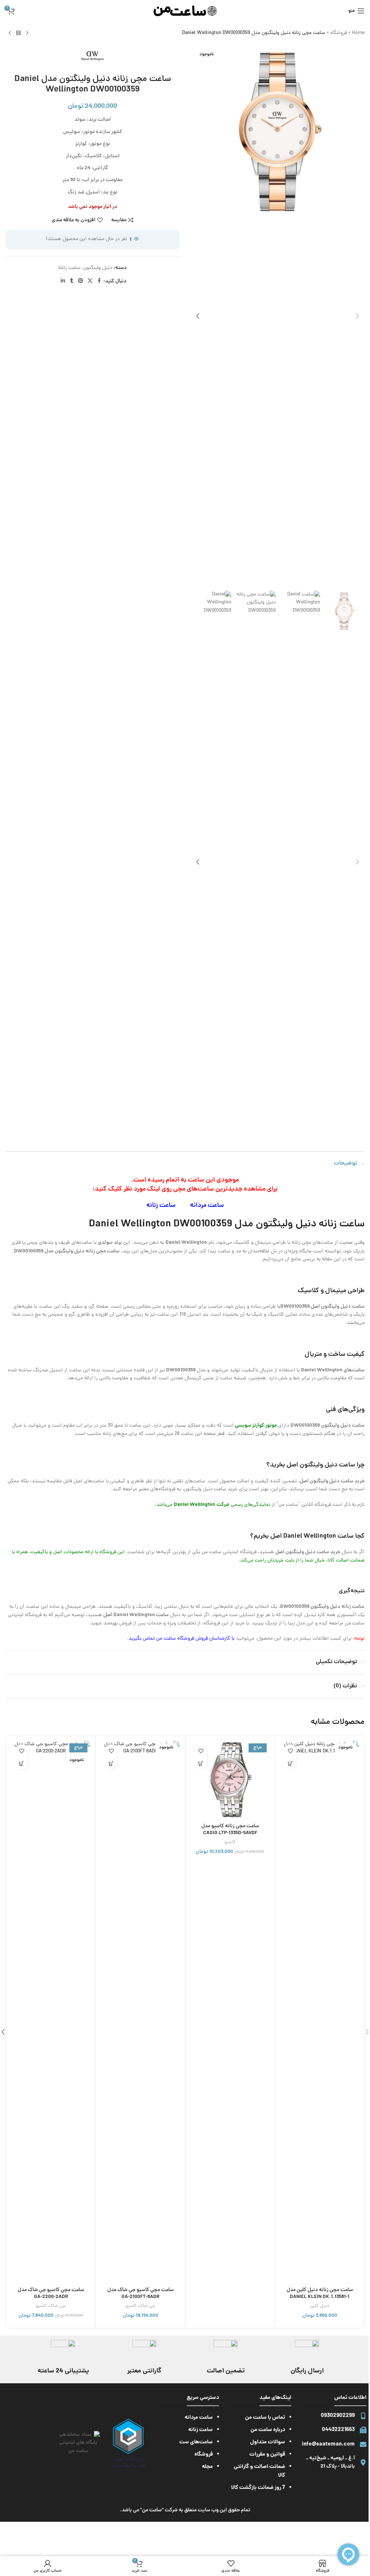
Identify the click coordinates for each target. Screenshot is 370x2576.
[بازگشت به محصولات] (18, 33)
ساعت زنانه (69, 268)
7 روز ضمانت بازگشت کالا (258, 2488)
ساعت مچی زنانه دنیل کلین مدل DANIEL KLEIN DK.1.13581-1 (320, 2294)
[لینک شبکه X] (90, 281)
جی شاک (147, 2306)
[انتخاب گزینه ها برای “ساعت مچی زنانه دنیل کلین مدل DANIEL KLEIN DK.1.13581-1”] (290, 1763)
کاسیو (230, 1842)
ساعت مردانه (207, 1206)
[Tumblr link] (72, 281)
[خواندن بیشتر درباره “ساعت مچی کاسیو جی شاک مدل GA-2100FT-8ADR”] (111, 1763)
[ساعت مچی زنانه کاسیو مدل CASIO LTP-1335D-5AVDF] (230, 1780)
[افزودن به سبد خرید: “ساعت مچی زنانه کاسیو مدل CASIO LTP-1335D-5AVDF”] (201, 1763)
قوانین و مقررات (267, 2455)
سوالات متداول (268, 2442)
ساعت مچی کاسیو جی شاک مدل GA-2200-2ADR (51, 2294)
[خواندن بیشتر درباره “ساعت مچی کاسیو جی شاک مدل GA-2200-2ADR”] (21, 1763)
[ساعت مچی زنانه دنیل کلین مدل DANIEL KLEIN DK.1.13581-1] (320, 2012)
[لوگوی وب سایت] (185, 11)
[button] (357, 316)
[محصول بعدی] (10, 33)
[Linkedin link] (63, 281)
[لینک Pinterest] (81, 281)
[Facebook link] (99, 281)
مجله (207, 2467)
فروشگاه (339, 33)
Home (358, 33)
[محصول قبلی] (27, 33)
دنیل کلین (320, 2306)
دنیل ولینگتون (98, 268)
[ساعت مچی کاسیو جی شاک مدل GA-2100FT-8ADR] (140, 2012)
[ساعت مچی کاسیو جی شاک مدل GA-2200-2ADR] (51, 2012)
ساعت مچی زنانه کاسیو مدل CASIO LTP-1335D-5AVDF (230, 1830)
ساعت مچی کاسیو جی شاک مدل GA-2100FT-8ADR (141, 2294)
